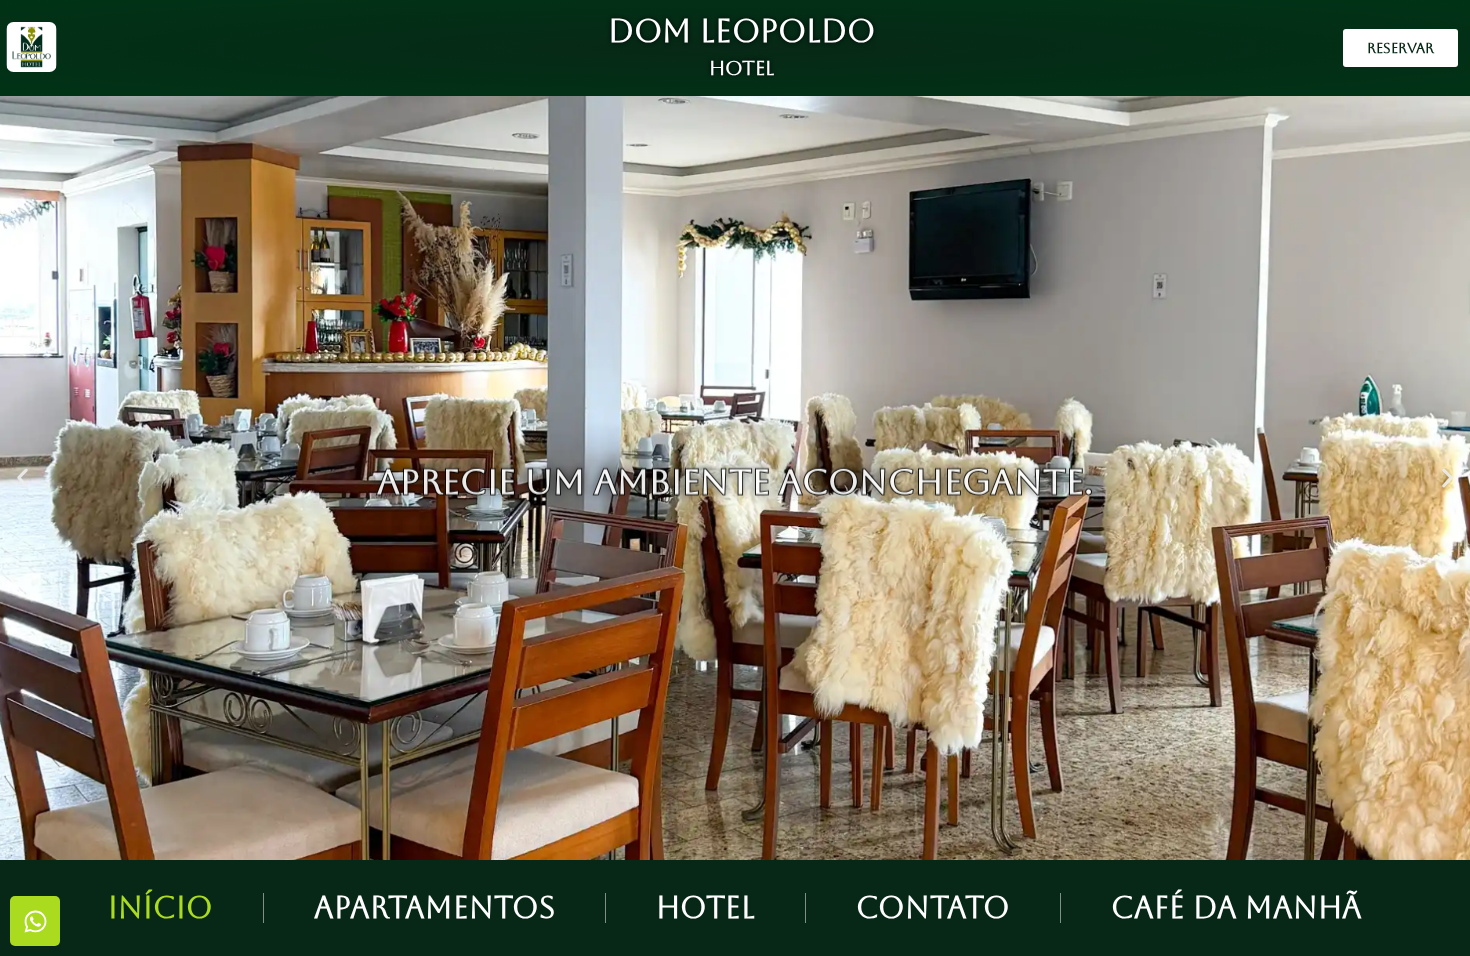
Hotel (705, 907)
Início (160, 907)
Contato (933, 907)
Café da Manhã (1236, 907)
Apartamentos (434, 907)
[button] (22, 477)
